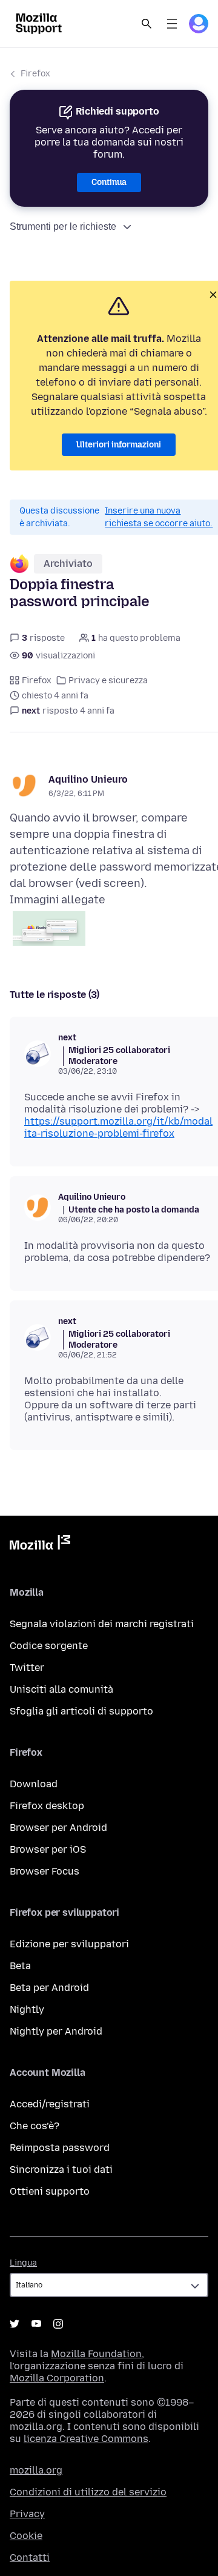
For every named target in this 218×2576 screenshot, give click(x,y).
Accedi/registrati (50, 2104)
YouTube (36, 2324)
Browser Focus (45, 1871)
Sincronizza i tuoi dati (61, 2170)
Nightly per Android (56, 2031)
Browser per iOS (48, 1849)
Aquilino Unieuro (88, 779)
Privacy (27, 2514)
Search (147, 24)
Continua (109, 182)
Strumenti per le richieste (63, 226)
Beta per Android (49, 1988)
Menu (172, 24)
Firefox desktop (47, 1806)
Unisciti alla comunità (61, 1689)
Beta (20, 1966)
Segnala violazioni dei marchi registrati (102, 1624)
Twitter (27, 1668)
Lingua (23, 2263)
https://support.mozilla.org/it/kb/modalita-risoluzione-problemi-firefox (118, 1127)
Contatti (30, 2558)
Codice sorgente (49, 1646)
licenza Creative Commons (86, 2439)
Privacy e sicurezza (108, 681)
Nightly (27, 2009)
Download (34, 1784)
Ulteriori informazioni (119, 445)
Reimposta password (60, 2148)
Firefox (35, 74)
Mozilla (40, 1545)
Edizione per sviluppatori (69, 1944)
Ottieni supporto (50, 2191)
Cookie (26, 2536)
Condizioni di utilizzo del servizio (88, 2492)
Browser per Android (58, 1828)
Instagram (58, 2324)
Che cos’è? (35, 2126)
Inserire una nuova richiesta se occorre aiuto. (159, 517)
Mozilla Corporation (57, 2378)
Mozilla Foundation (96, 2354)
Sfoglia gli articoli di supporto (81, 1711)
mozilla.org (36, 2470)
